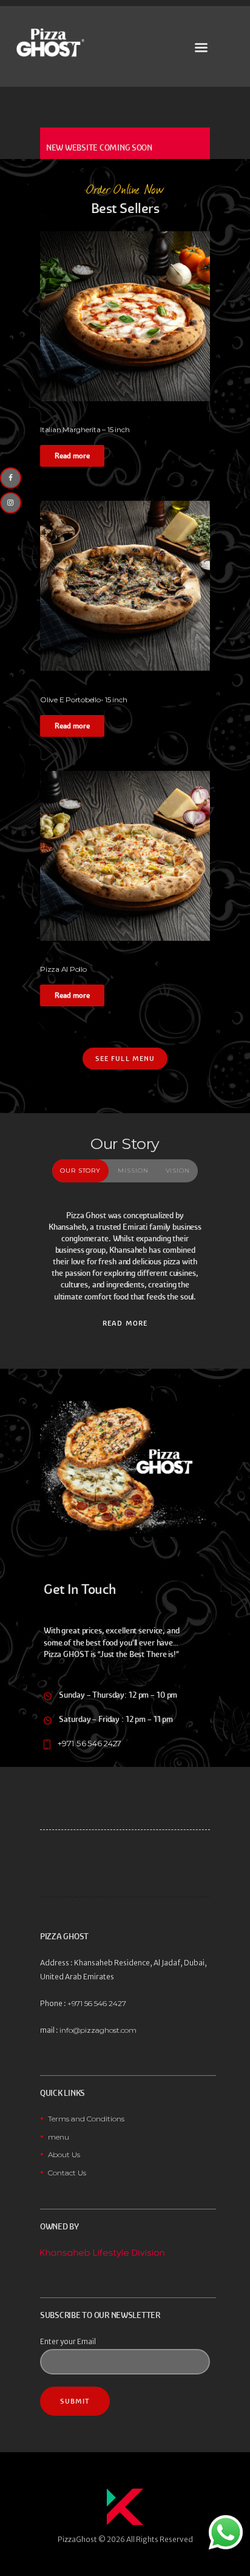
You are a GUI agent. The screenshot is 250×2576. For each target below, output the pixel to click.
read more (125, 1323)
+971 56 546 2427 (90, 1743)
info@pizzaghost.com (98, 2030)
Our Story (80, 1171)
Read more (72, 456)
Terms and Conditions (86, 2119)
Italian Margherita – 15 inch (85, 429)
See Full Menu (125, 1059)
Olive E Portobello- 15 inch (84, 700)
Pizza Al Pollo (63, 969)
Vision (178, 1171)
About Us (64, 2154)
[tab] (81, 1171)
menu (59, 2137)
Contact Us (67, 2173)
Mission (133, 1171)
